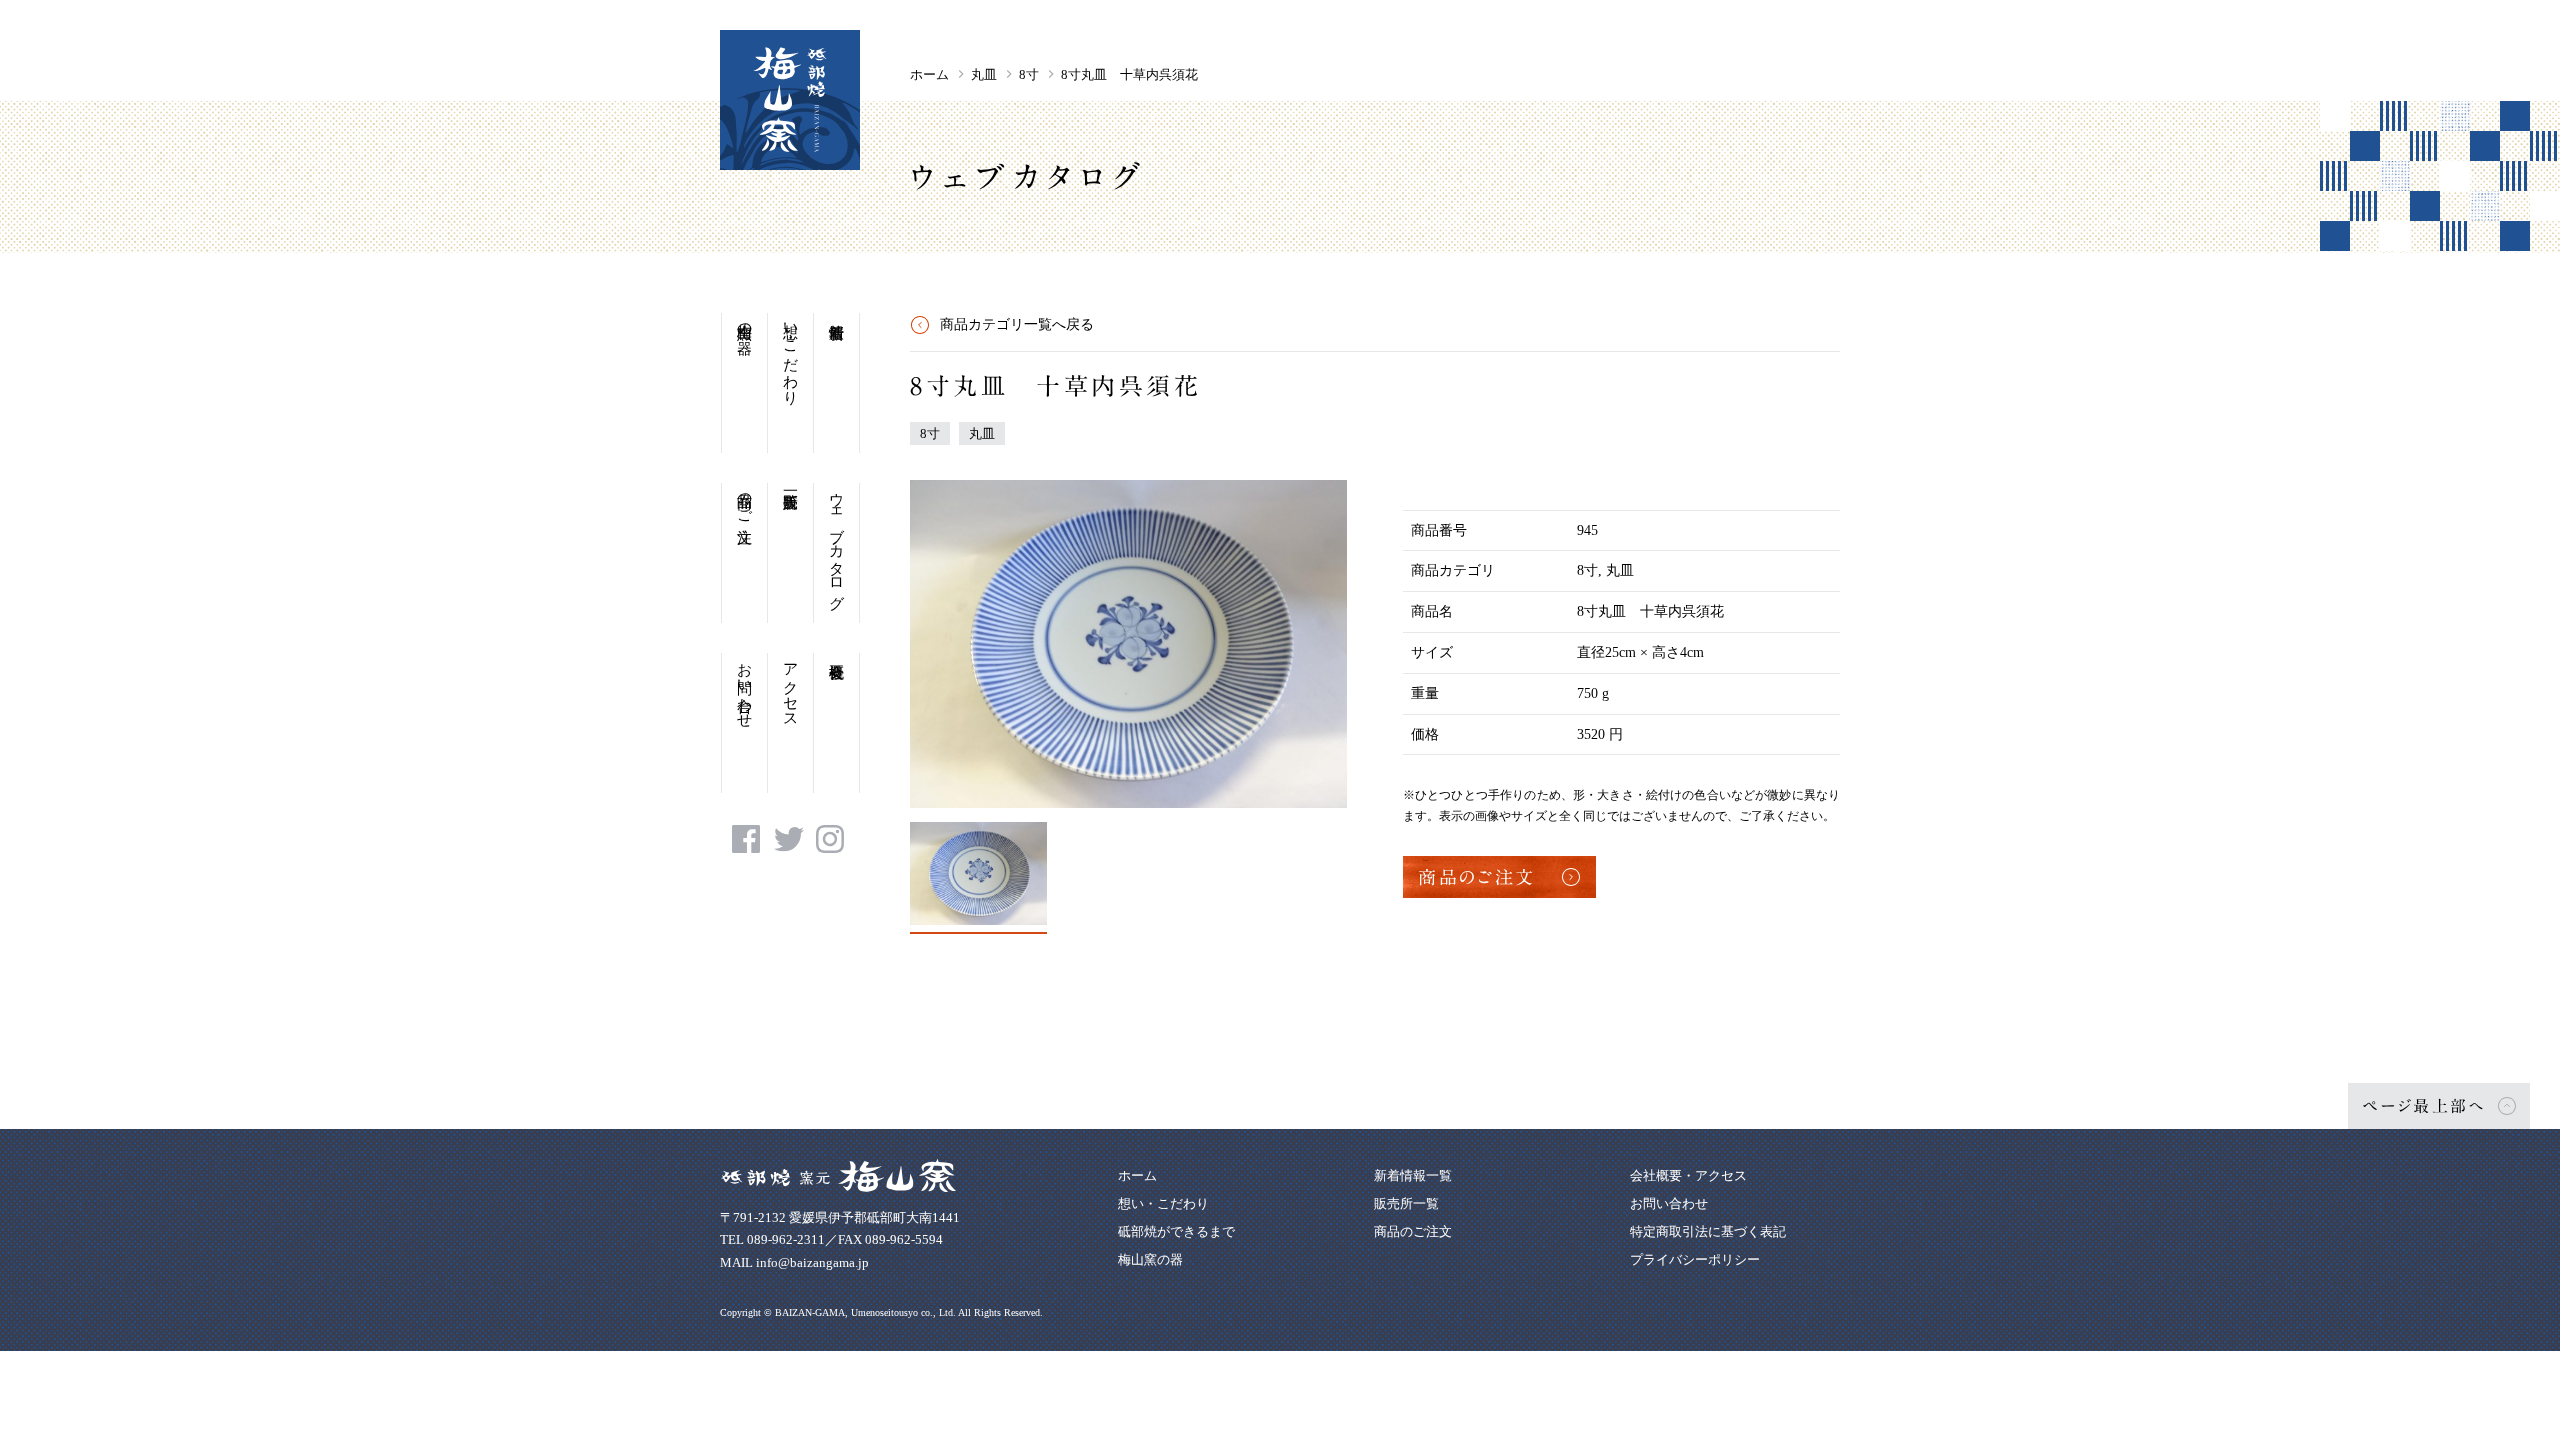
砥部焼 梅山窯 (790, 100)
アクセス (791, 687)
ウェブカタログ (837, 542)
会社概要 (836, 723)
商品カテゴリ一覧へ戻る (1017, 324)
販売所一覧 (790, 553)
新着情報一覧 (1413, 1175)
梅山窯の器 (745, 321)
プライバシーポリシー (1695, 1259)
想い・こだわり (791, 355)
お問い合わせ (745, 687)
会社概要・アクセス (1688, 1175)
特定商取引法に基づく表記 (1708, 1231)
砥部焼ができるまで (1176, 1231)
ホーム (929, 74)
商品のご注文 (745, 500)
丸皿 (984, 74)
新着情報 (836, 383)
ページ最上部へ (2424, 1106)
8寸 (1029, 74)
